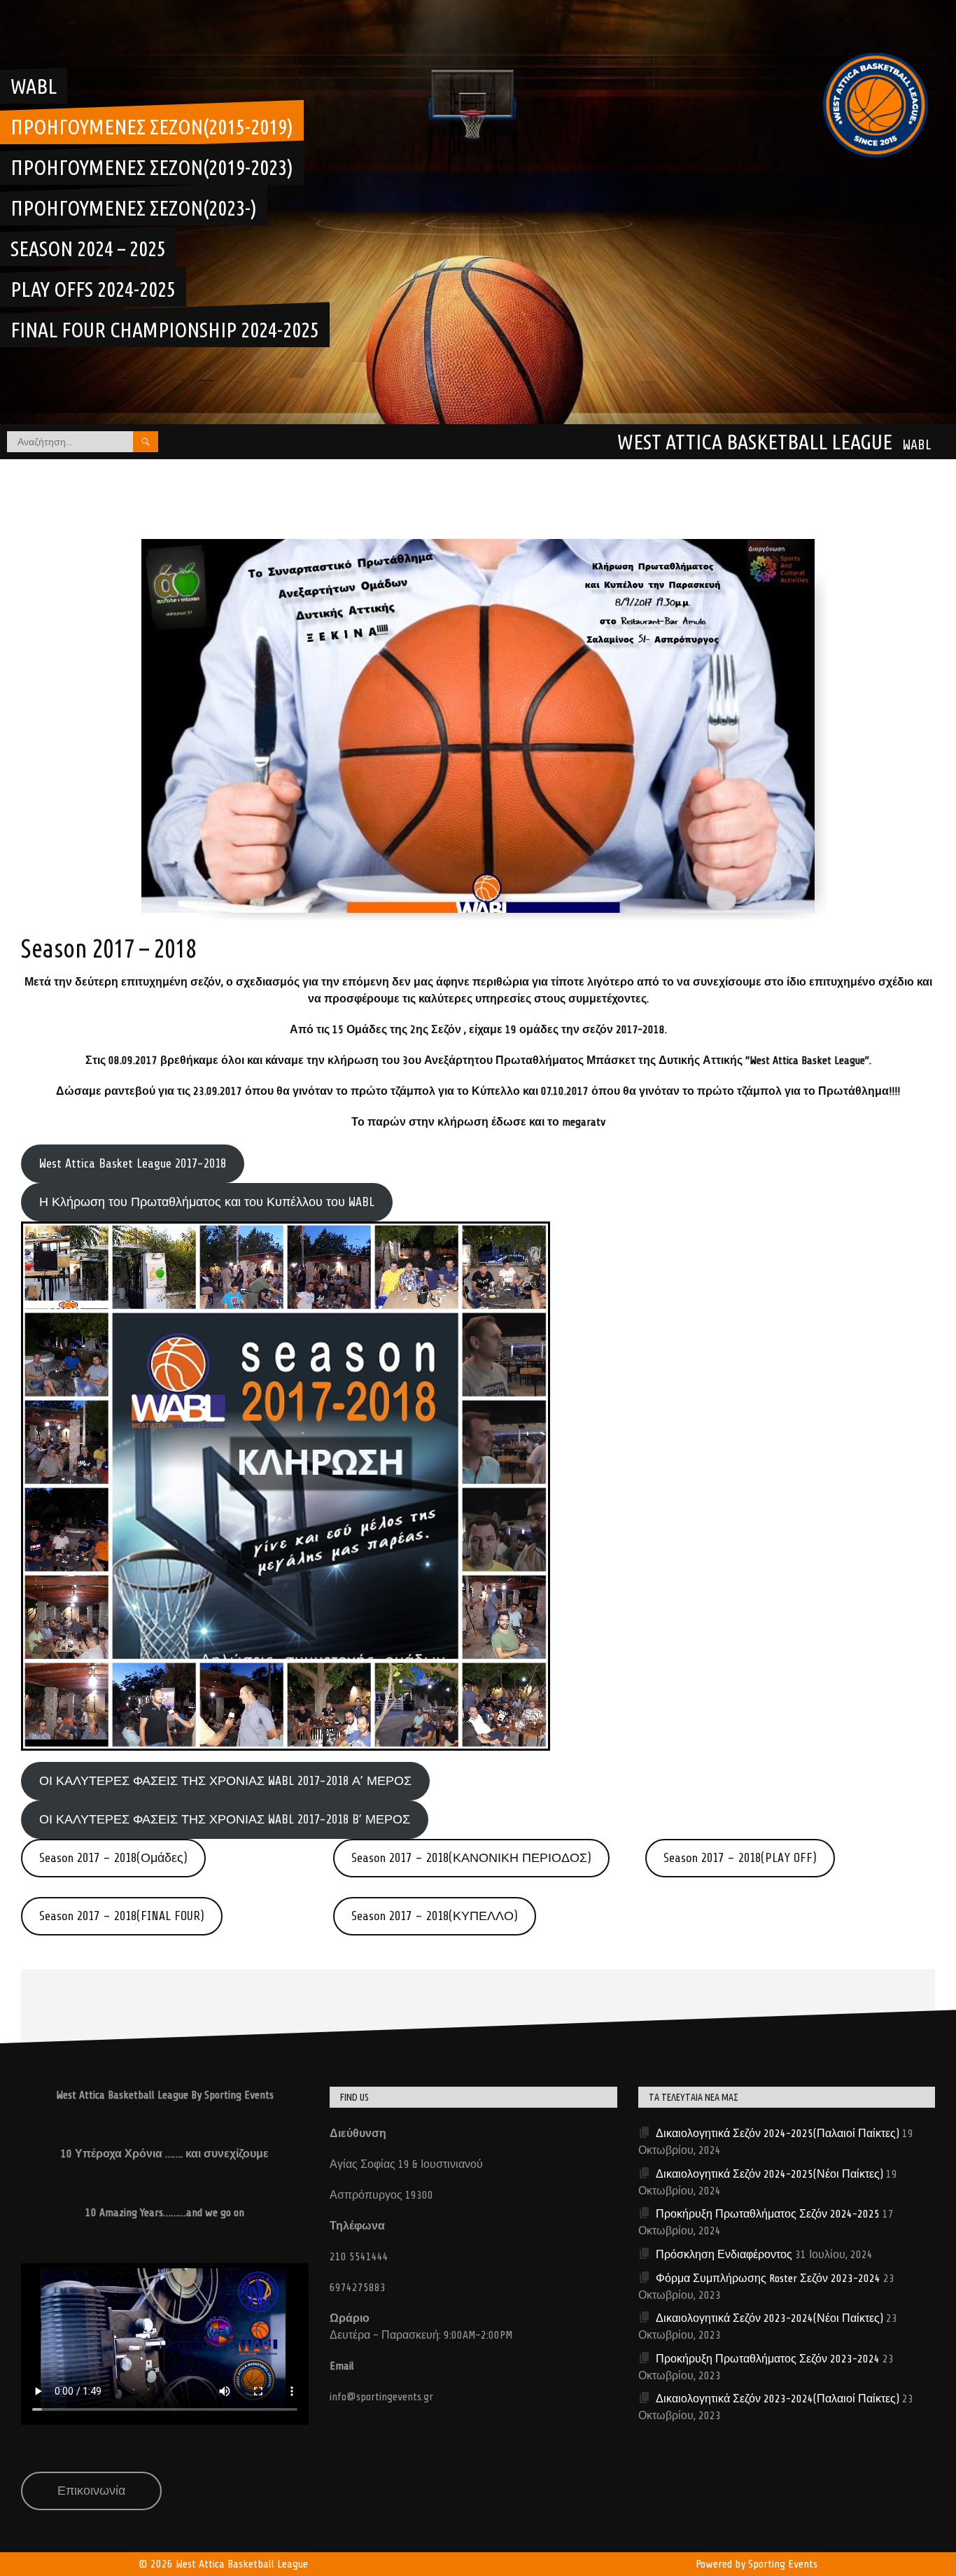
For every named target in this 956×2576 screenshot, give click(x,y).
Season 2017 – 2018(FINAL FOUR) (122, 1916)
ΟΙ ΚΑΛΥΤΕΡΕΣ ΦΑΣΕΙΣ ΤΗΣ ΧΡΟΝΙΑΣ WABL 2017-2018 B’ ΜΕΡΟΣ (225, 1819)
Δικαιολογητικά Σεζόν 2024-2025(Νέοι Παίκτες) (769, 2174)
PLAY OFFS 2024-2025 (93, 289)
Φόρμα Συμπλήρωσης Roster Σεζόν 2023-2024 (768, 2278)
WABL (34, 86)
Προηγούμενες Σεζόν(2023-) (134, 208)
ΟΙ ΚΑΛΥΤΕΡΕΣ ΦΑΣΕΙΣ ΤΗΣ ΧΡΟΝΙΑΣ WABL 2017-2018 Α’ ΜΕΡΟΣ (225, 1781)
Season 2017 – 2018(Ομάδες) (113, 1858)
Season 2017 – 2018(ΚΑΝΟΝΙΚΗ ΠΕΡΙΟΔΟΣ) (471, 1858)
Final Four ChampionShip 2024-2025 (165, 330)
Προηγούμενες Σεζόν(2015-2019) (152, 127)
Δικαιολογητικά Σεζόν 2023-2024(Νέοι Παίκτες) (769, 2318)
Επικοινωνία (91, 2491)
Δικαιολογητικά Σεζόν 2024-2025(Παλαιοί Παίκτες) (778, 2134)
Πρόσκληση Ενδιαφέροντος (724, 2255)
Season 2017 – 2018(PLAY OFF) (740, 1858)
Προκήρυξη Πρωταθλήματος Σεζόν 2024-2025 (768, 2214)
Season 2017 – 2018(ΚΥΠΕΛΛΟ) (435, 1916)
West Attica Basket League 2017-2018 (133, 1163)
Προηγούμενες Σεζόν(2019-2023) (152, 167)
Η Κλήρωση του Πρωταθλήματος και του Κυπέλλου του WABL (207, 1202)
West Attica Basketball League (755, 442)
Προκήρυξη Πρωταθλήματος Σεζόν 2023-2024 (768, 2359)
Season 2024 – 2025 (88, 248)
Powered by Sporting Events (757, 2564)
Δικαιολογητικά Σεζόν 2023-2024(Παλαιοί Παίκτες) (778, 2399)
